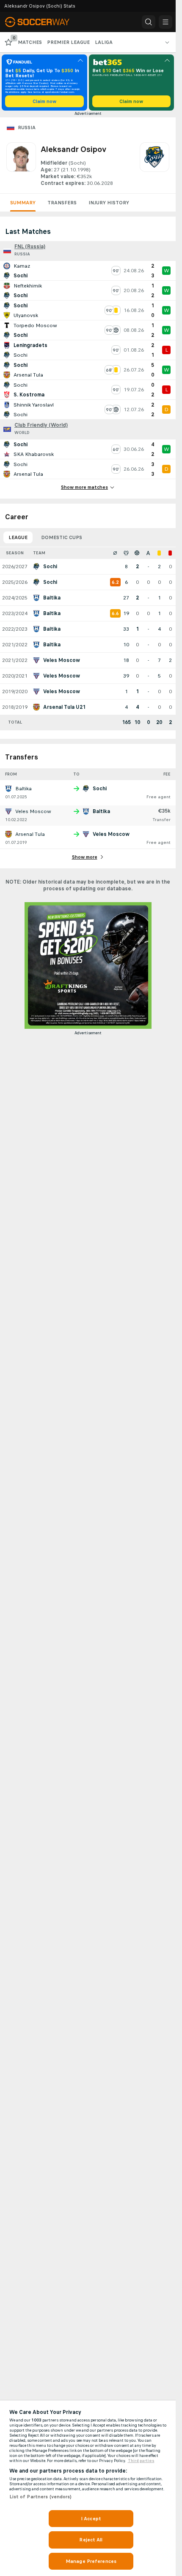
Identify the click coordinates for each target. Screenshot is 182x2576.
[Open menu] (165, 22)
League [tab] (18, 537)
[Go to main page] (43, 22)
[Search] (149, 22)
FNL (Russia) (30, 247)
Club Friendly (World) (41, 425)
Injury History (109, 203)
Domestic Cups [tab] (62, 537)
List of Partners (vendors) (41, 2497)
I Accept (91, 2519)
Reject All (91, 2540)
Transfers (62, 203)
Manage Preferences (91, 2561)
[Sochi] (154, 165)
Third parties (141, 2461)
